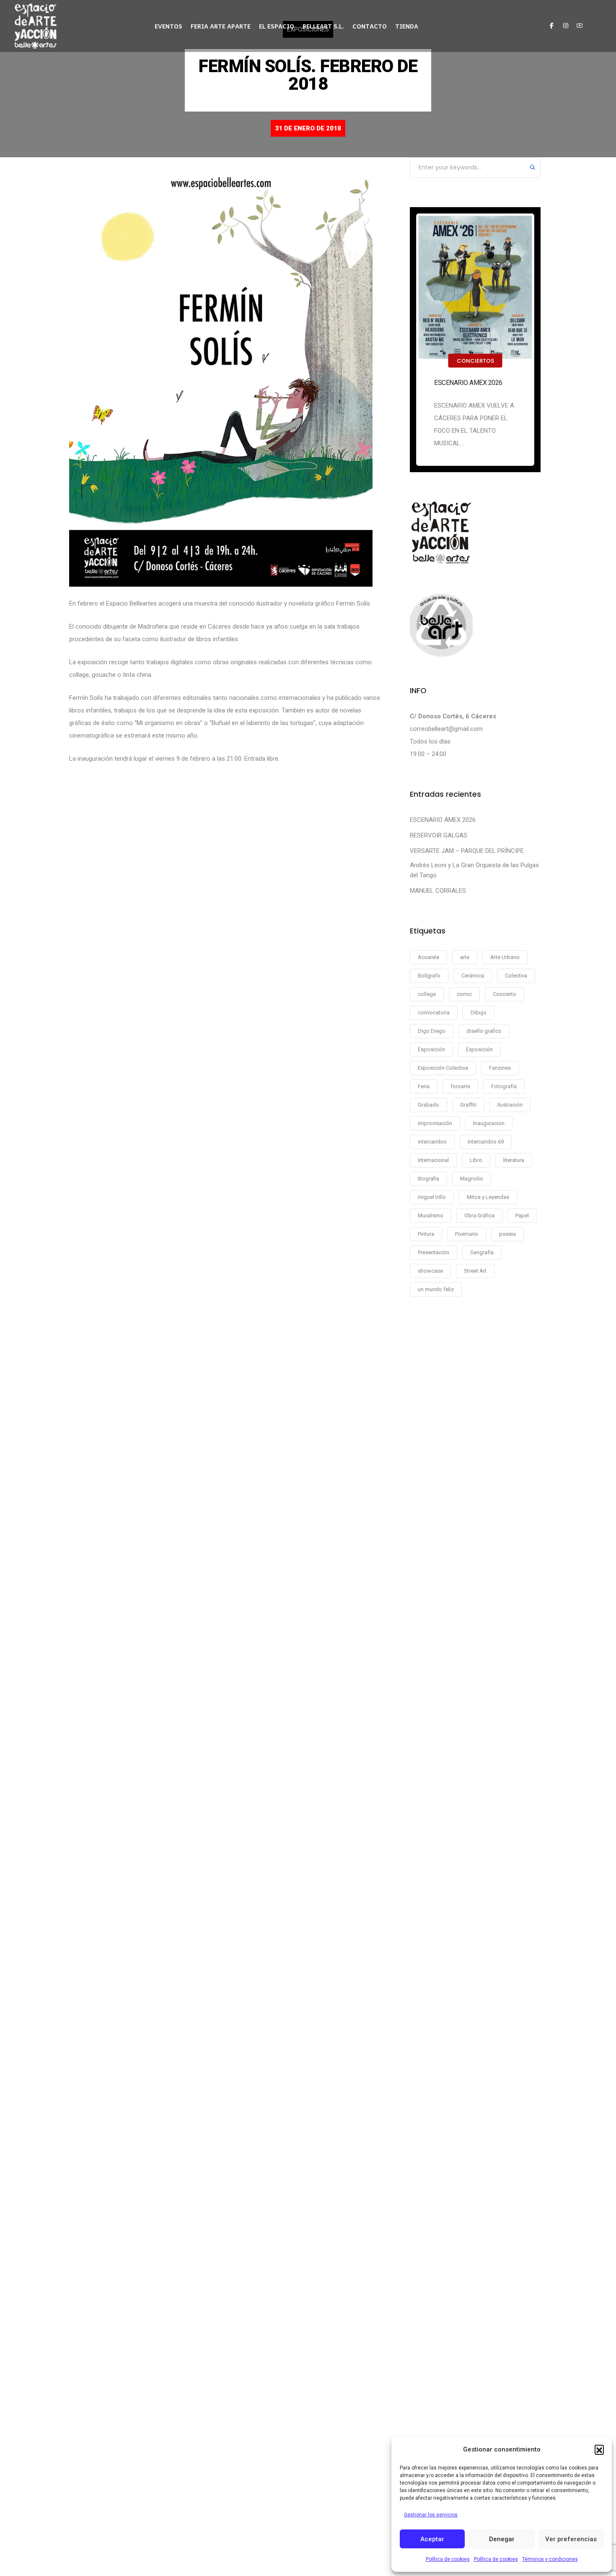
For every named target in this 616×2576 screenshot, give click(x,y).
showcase (430, 1271)
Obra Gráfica (479, 1215)
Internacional (433, 1160)
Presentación (434, 1252)
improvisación (435, 1123)
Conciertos (475, 361)
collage (427, 994)
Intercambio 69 (486, 1142)
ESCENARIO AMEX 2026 (468, 383)
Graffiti (468, 1105)
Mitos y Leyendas (488, 1197)
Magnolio (472, 1179)
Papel (522, 1215)
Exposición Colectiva (443, 1068)
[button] (599, 2449)
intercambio (432, 1142)
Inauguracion (489, 1123)
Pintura (426, 1234)
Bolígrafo (429, 976)
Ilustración (510, 1105)
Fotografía (504, 1086)
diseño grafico (484, 1031)
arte (465, 957)
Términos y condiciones (550, 2559)
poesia (507, 1234)
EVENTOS (168, 26)
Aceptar (432, 2539)
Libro (476, 1160)
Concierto (505, 994)
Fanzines (500, 1068)
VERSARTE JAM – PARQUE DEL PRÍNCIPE (467, 851)
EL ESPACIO (277, 26)
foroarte (460, 1086)
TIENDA (407, 26)
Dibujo (479, 1012)
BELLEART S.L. (323, 26)
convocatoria (434, 1012)
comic (464, 994)
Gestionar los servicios (431, 2515)
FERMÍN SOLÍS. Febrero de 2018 (308, 75)
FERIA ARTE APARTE (221, 26)
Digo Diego (432, 1031)
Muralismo (431, 1215)
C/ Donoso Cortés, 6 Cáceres (453, 716)
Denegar (502, 2539)
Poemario (467, 1234)
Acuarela (428, 957)
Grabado (428, 1105)
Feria (424, 1086)
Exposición (479, 1049)
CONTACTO (370, 26)
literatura (514, 1160)
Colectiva (516, 976)
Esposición (431, 1049)
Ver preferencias (571, 2539)
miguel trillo (432, 1197)
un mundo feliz (436, 1289)
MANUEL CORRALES (438, 891)
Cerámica (473, 976)
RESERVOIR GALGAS (439, 835)
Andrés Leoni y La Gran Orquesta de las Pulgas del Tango (474, 870)
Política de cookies (448, 2559)
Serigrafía (482, 1252)
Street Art (475, 1271)
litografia (428, 1179)
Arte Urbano (505, 957)
